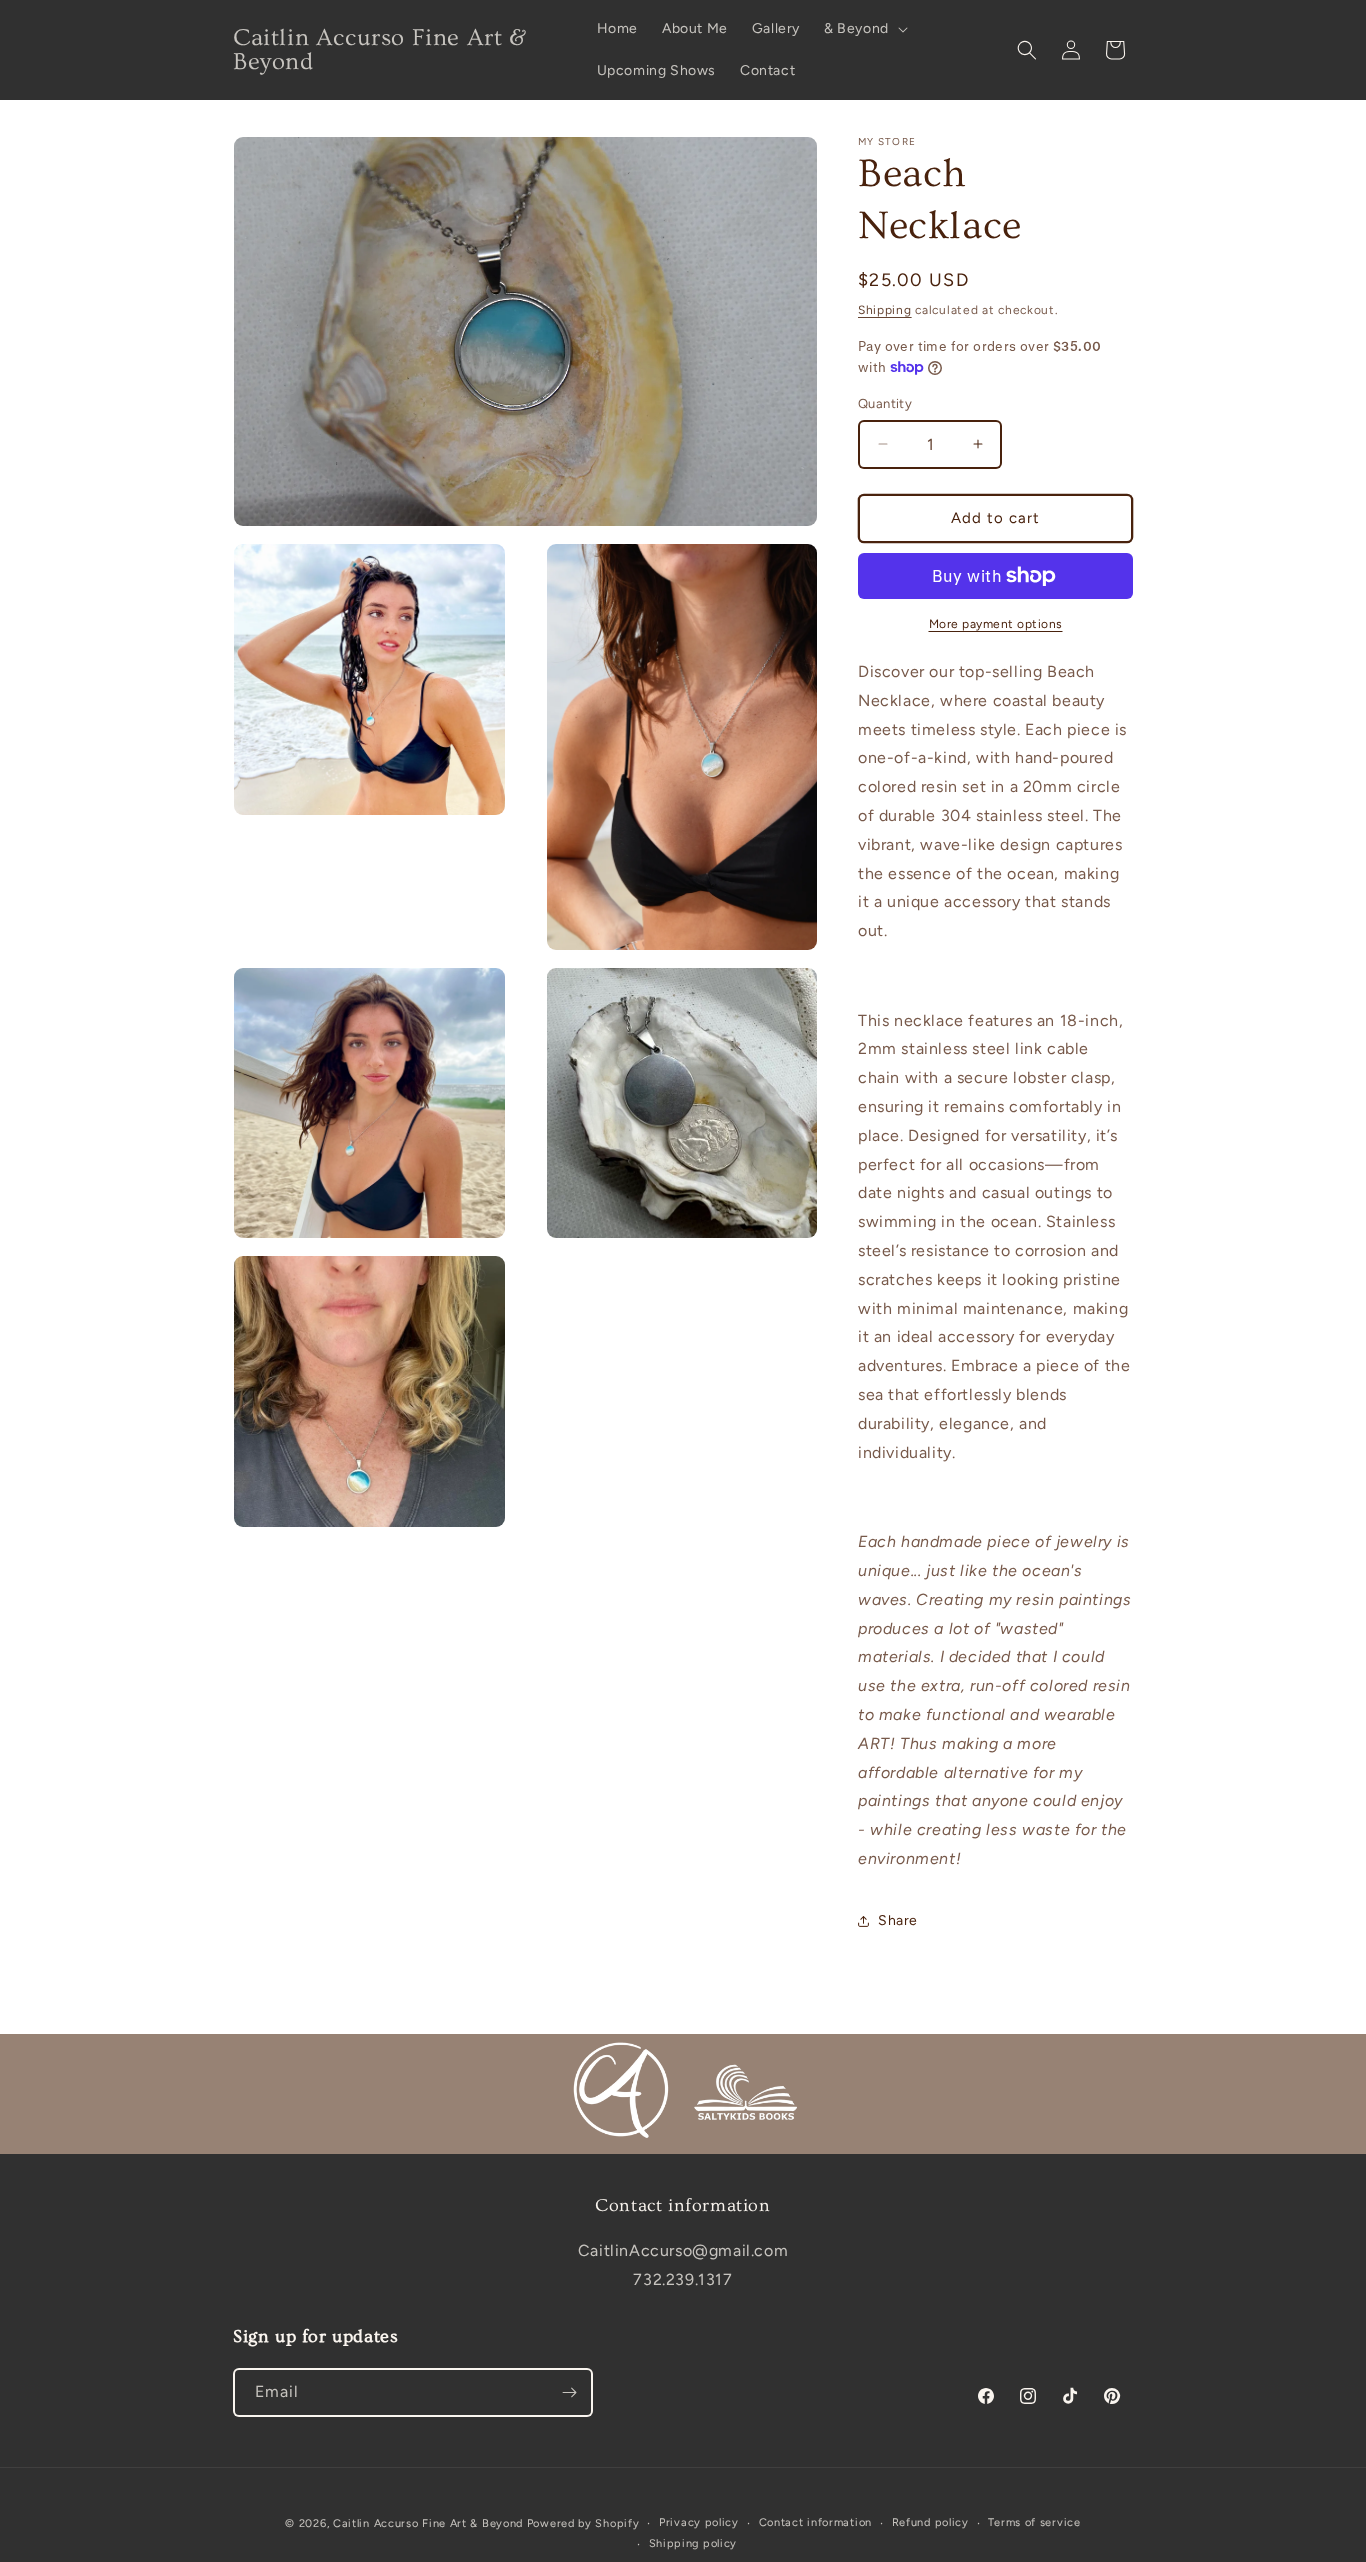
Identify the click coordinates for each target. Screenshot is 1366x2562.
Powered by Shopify (583, 2523)
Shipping (885, 310)
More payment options (996, 624)
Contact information (815, 2522)
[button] (864, 29)
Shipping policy (693, 2543)
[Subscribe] (569, 2392)
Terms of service (1034, 2522)
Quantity (885, 403)
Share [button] (898, 1920)
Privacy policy (699, 2522)
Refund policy (930, 2522)
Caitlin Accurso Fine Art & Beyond (428, 2523)
